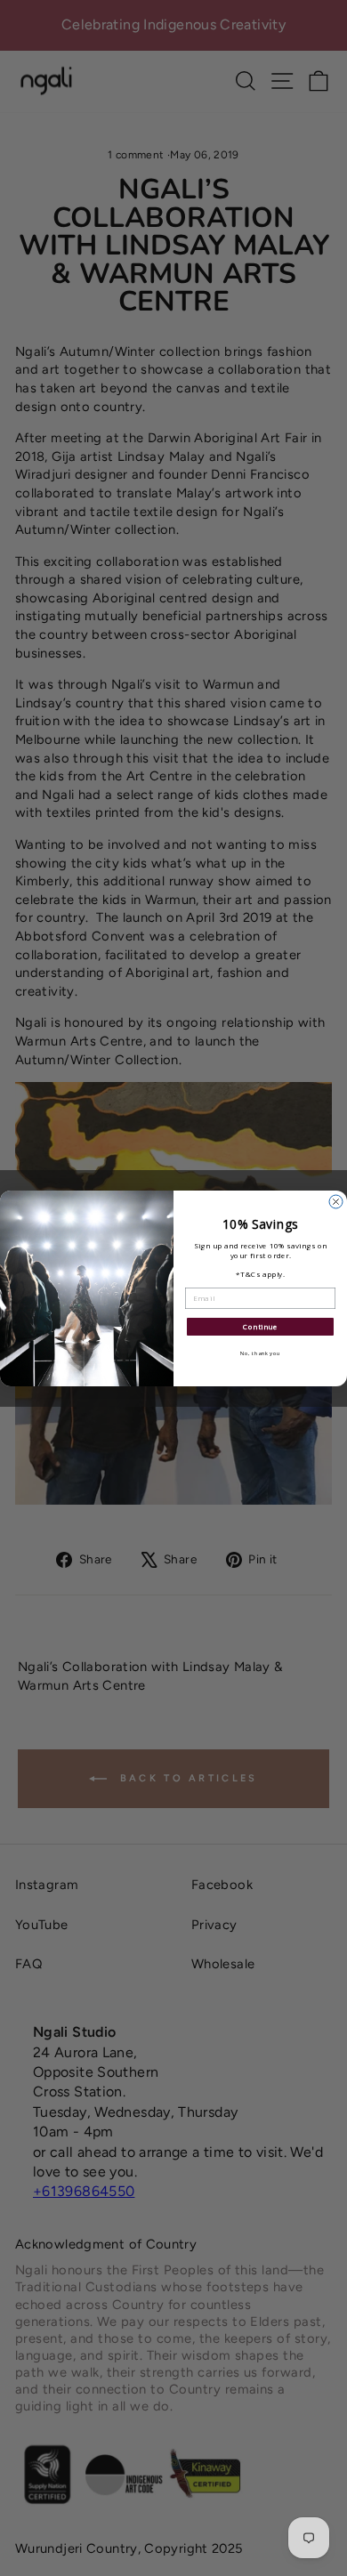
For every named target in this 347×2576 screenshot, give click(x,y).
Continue (260, 1326)
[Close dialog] (336, 1202)
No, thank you (261, 1353)
